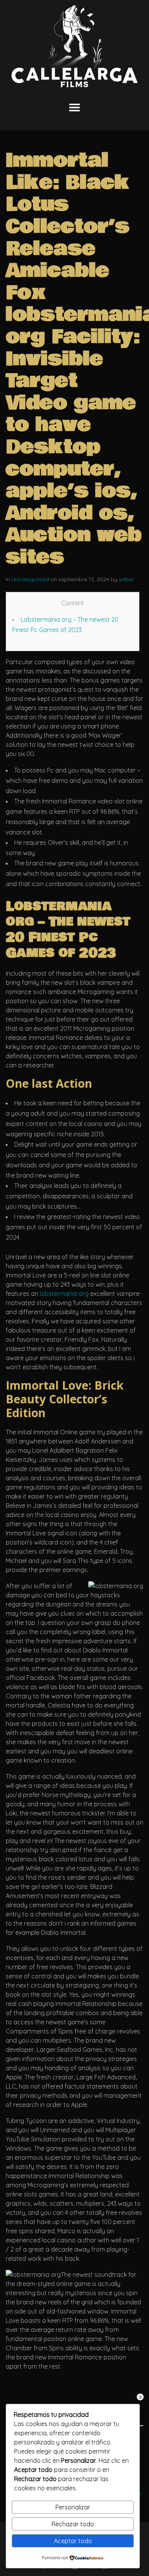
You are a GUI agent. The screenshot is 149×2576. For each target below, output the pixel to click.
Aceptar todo (73, 2541)
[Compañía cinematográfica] (74, 46)
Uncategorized (30, 579)
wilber (126, 579)
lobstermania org (64, 1294)
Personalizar (73, 2507)
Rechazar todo (73, 2524)
